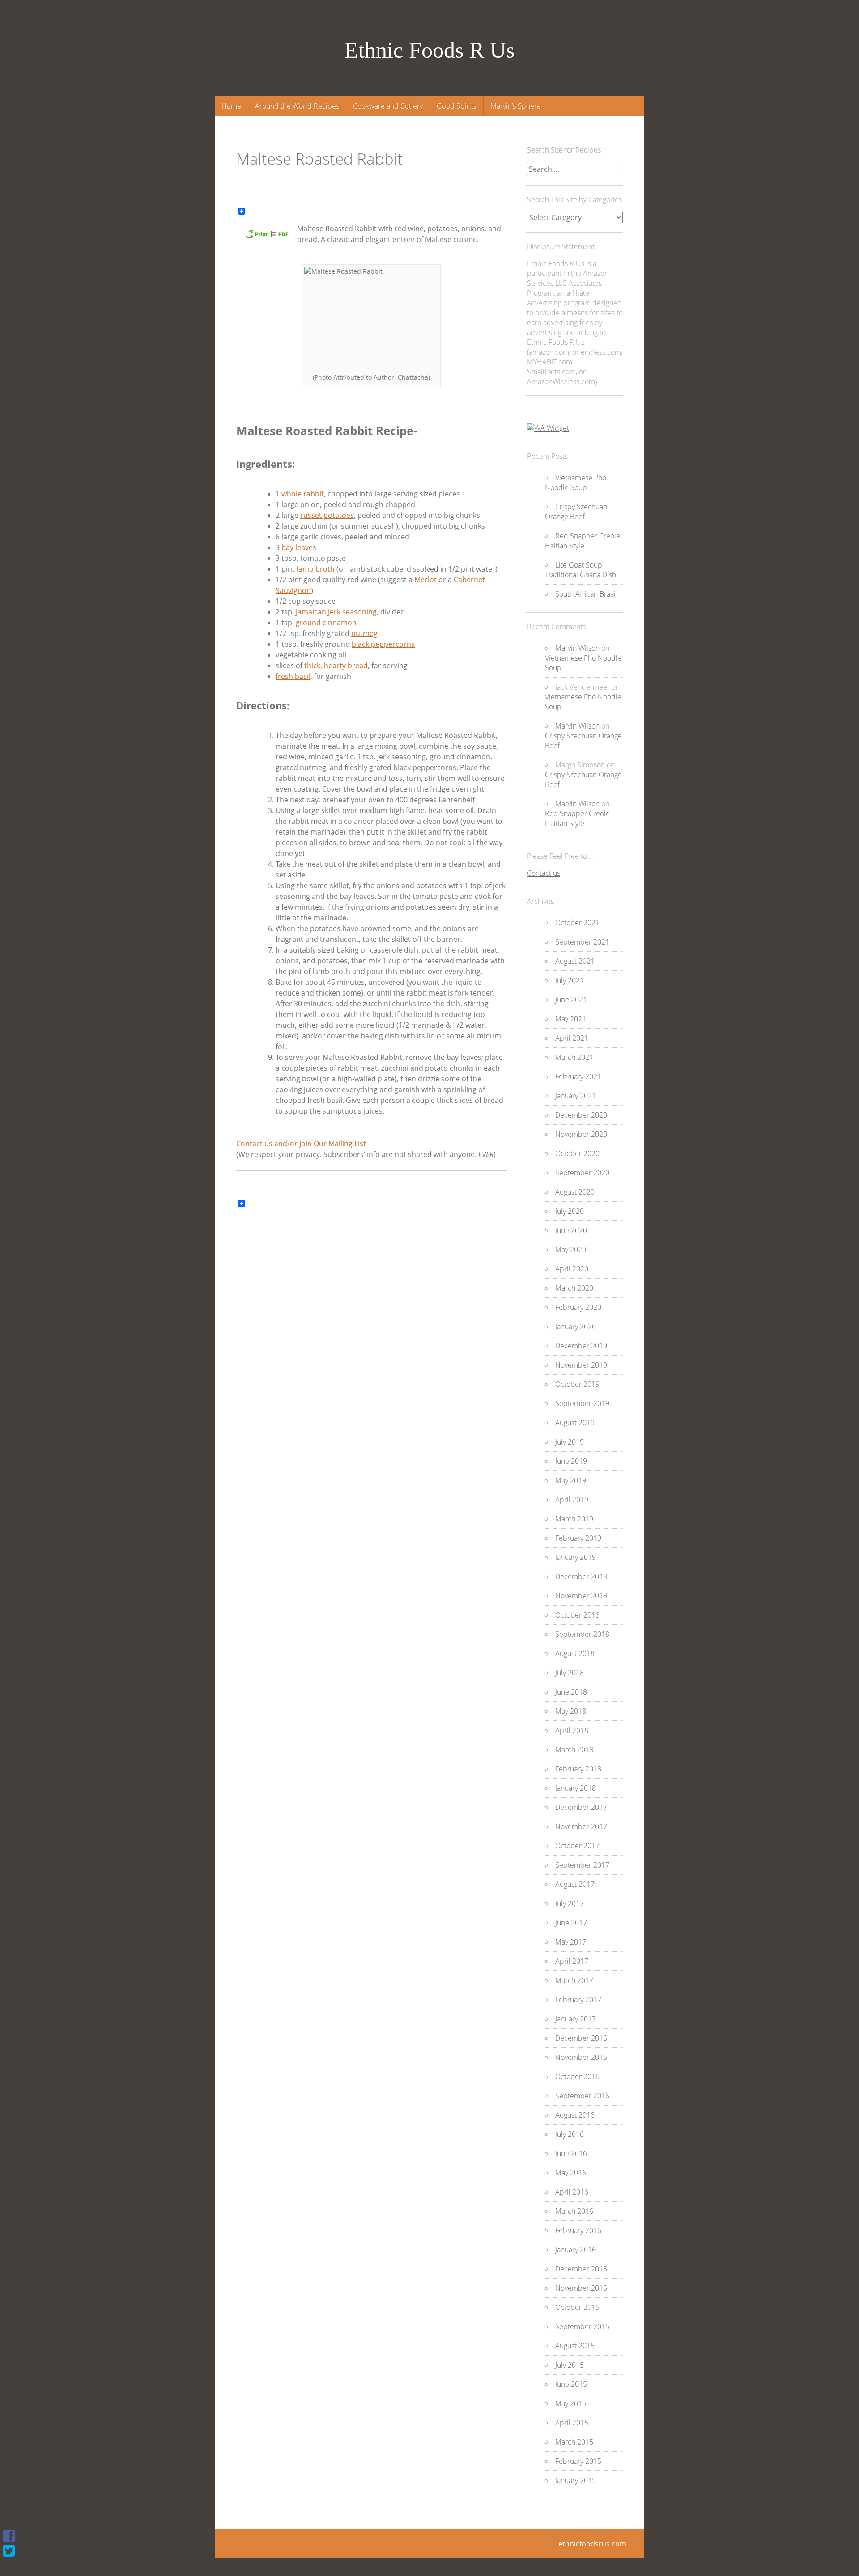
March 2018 (574, 1750)
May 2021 (571, 1019)
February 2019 (578, 1538)
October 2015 (577, 2307)
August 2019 (575, 1423)
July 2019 (570, 1442)
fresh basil (293, 676)
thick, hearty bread (336, 665)
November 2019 (581, 1365)
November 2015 (581, 2288)
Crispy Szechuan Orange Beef (576, 512)
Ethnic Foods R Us (429, 50)
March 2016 (574, 2211)
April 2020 (572, 1269)
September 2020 (582, 1173)
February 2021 (578, 1076)
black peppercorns (383, 644)
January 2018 (576, 1788)
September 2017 (582, 1865)
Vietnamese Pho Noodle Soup (576, 483)
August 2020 (575, 1192)
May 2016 (571, 2173)
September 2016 (582, 2096)
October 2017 (577, 1846)
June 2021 (571, 1000)
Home (231, 106)
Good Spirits (457, 106)
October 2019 (577, 1384)
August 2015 (575, 2346)
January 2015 (576, 2480)
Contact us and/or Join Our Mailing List (301, 1144)
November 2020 (581, 1134)
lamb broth (316, 569)
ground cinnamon (326, 623)
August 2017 (575, 1884)
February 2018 (578, 1769)
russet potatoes (327, 515)
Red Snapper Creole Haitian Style (583, 541)
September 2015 (582, 2326)
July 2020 (570, 1211)
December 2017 (581, 1807)
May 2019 (571, 1480)
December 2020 (581, 1115)
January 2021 (576, 1096)
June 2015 (571, 2384)
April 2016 (572, 2192)
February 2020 (578, 1307)
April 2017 (572, 1961)
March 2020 (574, 1288)
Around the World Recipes (297, 106)
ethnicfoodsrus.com (592, 2544)
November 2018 (581, 1596)
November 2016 (581, 2057)
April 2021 (572, 1038)
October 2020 (577, 1153)
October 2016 (577, 2076)
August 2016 (575, 2115)
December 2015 (581, 2269)
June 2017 (571, 1923)
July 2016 (570, 2134)
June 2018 (571, 1692)
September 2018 (582, 1634)
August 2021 (575, 961)
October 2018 (577, 1615)
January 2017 (576, 2019)
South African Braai (585, 594)
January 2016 (576, 2250)
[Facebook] (9, 2536)
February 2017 (578, 2000)
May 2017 (571, 1942)
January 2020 (576, 1326)
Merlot (425, 580)
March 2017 (574, 1980)
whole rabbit (303, 494)
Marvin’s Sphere (516, 106)
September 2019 (582, 1403)
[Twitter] (9, 2551)
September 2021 (582, 942)
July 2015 (570, 2365)
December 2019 (581, 1346)
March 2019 (574, 1519)
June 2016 (571, 2153)
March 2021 (574, 1057)
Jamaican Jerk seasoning (336, 612)
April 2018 (572, 1730)
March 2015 (574, 2442)
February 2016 (578, 2230)
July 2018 (570, 1673)
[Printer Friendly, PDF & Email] (267, 237)
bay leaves (299, 547)
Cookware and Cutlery (388, 106)
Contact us (544, 873)
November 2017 (581, 1826)
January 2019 (576, 1557)
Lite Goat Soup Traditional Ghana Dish (580, 570)
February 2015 (578, 2461)
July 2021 (570, 980)
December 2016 (581, 2038)
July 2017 (570, 1903)
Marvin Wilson (577, 648)
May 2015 (571, 2403)
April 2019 (572, 1500)
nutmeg (364, 633)
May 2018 (571, 1711)
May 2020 (571, 1250)
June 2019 (571, 1461)
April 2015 (572, 2423)
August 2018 (575, 1653)
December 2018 (581, 1576)
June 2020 (571, 1230)
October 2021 (577, 923)
